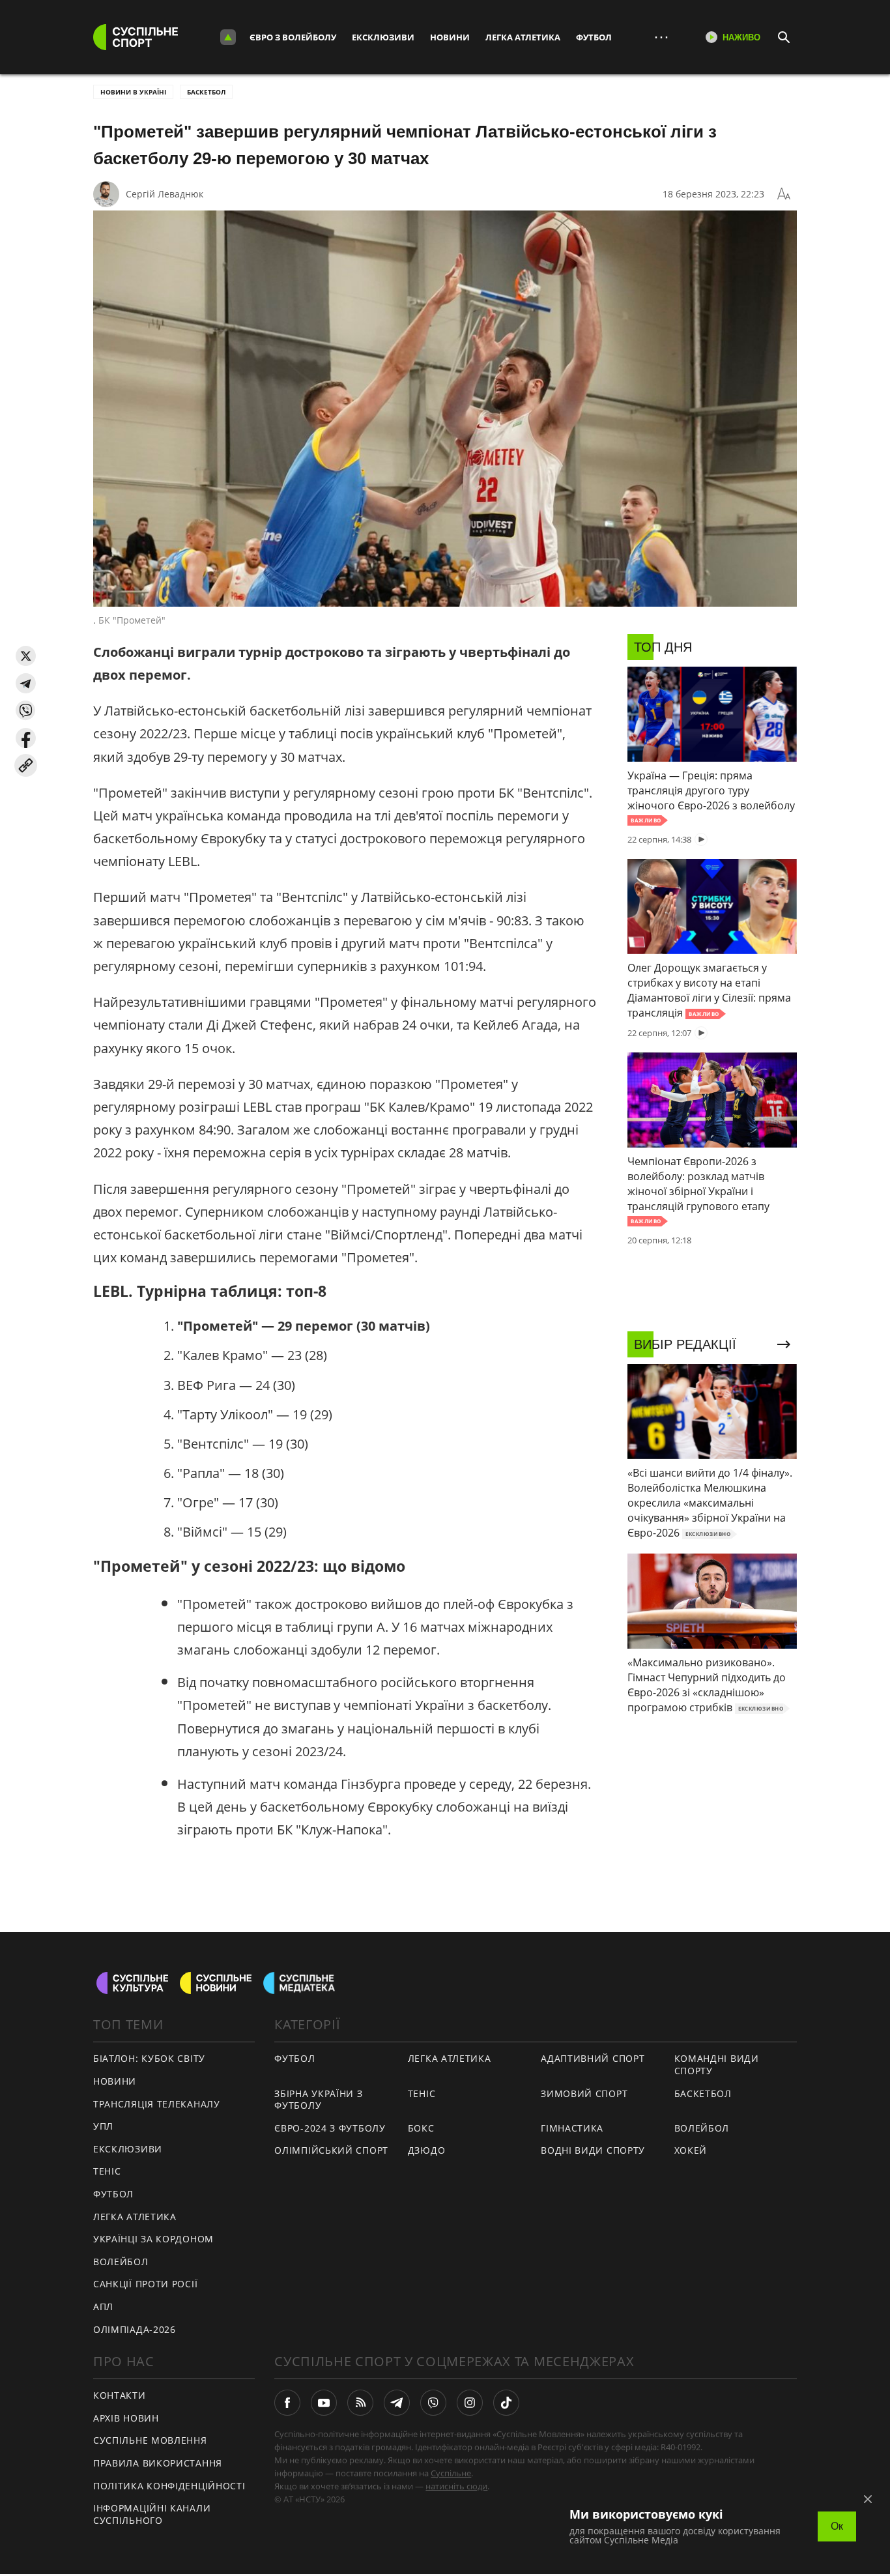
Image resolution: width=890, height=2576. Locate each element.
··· (661, 37)
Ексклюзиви (383, 37)
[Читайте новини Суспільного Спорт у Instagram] (470, 2403)
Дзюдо (427, 2150)
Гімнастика (572, 2128)
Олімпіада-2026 (135, 2329)
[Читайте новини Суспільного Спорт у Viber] (433, 2403)
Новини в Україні (133, 92)
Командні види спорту (717, 2064)
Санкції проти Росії (145, 2284)
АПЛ (103, 2307)
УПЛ (103, 2126)
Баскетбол (206, 92)
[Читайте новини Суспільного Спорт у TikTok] (506, 2403)
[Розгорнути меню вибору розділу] (228, 37)
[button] (26, 656)
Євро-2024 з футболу (330, 2128)
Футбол (594, 37)
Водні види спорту (593, 2150)
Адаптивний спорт (593, 2058)
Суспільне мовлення (150, 2440)
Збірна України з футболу (318, 2100)
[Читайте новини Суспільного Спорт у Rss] (360, 2403)
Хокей (691, 2150)
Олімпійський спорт (331, 2150)
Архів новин (126, 2418)
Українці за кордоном (153, 2239)
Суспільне (451, 2473)
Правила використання (158, 2463)
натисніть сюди (456, 2486)
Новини (450, 37)
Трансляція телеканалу (157, 2104)
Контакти (120, 2395)
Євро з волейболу (293, 37)
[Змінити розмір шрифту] (784, 194)
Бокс (421, 2128)
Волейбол (121, 2262)
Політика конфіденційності (169, 2486)
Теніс (107, 2171)
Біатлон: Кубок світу (149, 2058)
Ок (837, 2526)
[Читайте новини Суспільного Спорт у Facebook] (287, 2403)
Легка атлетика (523, 37)
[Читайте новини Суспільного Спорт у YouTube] (324, 2403)
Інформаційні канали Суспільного (152, 2514)
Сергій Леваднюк (165, 194)
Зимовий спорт (584, 2093)
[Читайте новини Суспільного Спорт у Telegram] (397, 2403)
